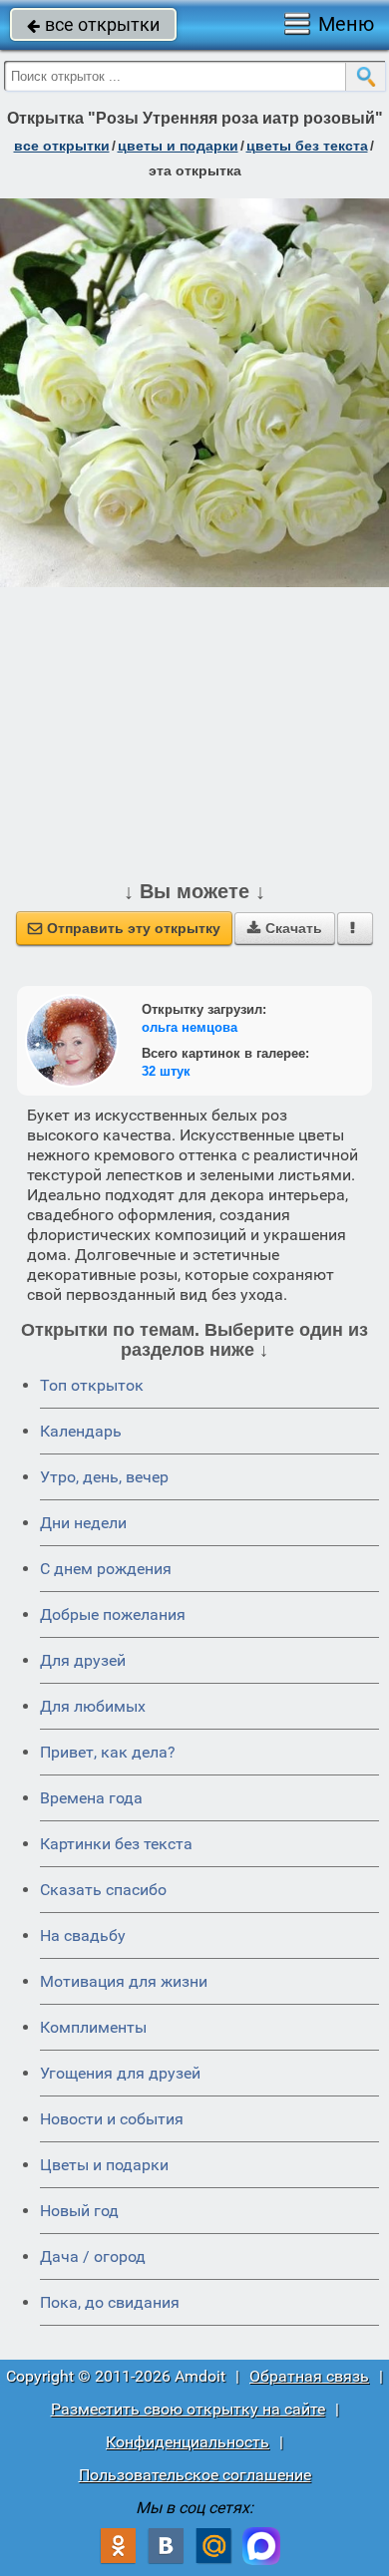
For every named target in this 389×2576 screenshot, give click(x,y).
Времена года (91, 1798)
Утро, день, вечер (104, 1477)
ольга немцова (190, 1027)
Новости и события (112, 2119)
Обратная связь (309, 2376)
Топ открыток (92, 1385)
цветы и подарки (178, 146)
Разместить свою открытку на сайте (188, 2409)
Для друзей (83, 1660)
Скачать (285, 928)
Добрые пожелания (113, 1614)
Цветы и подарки (104, 2165)
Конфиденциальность (188, 2442)
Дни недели (83, 1523)
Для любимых (93, 1706)
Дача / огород (93, 2256)
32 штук (166, 1071)
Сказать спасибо (103, 1890)
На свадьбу (83, 1935)
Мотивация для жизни (124, 1981)
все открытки (93, 24)
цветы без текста (307, 146)
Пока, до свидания (110, 2302)
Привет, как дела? (108, 1752)
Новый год (79, 2211)
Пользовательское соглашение (195, 2475)
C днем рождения (106, 1569)
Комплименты (93, 2027)
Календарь (81, 1431)
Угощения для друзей (120, 2073)
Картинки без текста (116, 1844)
